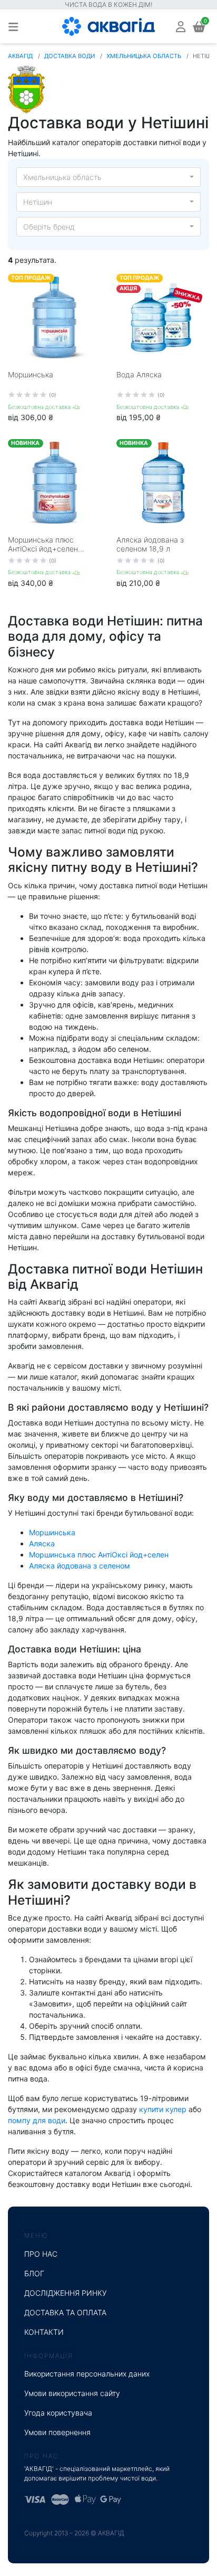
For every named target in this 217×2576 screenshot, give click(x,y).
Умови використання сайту (72, 2393)
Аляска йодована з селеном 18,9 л (150, 544)
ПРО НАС (41, 2254)
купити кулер (163, 2109)
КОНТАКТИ (44, 2332)
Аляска (42, 1543)
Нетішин (38, 202)
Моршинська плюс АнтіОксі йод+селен (99, 1555)
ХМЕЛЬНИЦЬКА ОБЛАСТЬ (144, 56)
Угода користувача (58, 2413)
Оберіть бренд (49, 227)
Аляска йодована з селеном (80, 1566)
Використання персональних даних (87, 2374)
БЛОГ (34, 2273)
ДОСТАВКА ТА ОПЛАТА (65, 2312)
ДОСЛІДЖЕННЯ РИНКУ (66, 2293)
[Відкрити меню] (13, 26)
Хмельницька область (62, 177)
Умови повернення (57, 2432)
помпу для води (37, 2120)
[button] (181, 26)
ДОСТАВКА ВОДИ (70, 56)
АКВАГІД (20, 56)
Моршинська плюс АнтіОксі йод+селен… (46, 544)
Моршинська (31, 374)
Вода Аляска (139, 374)
